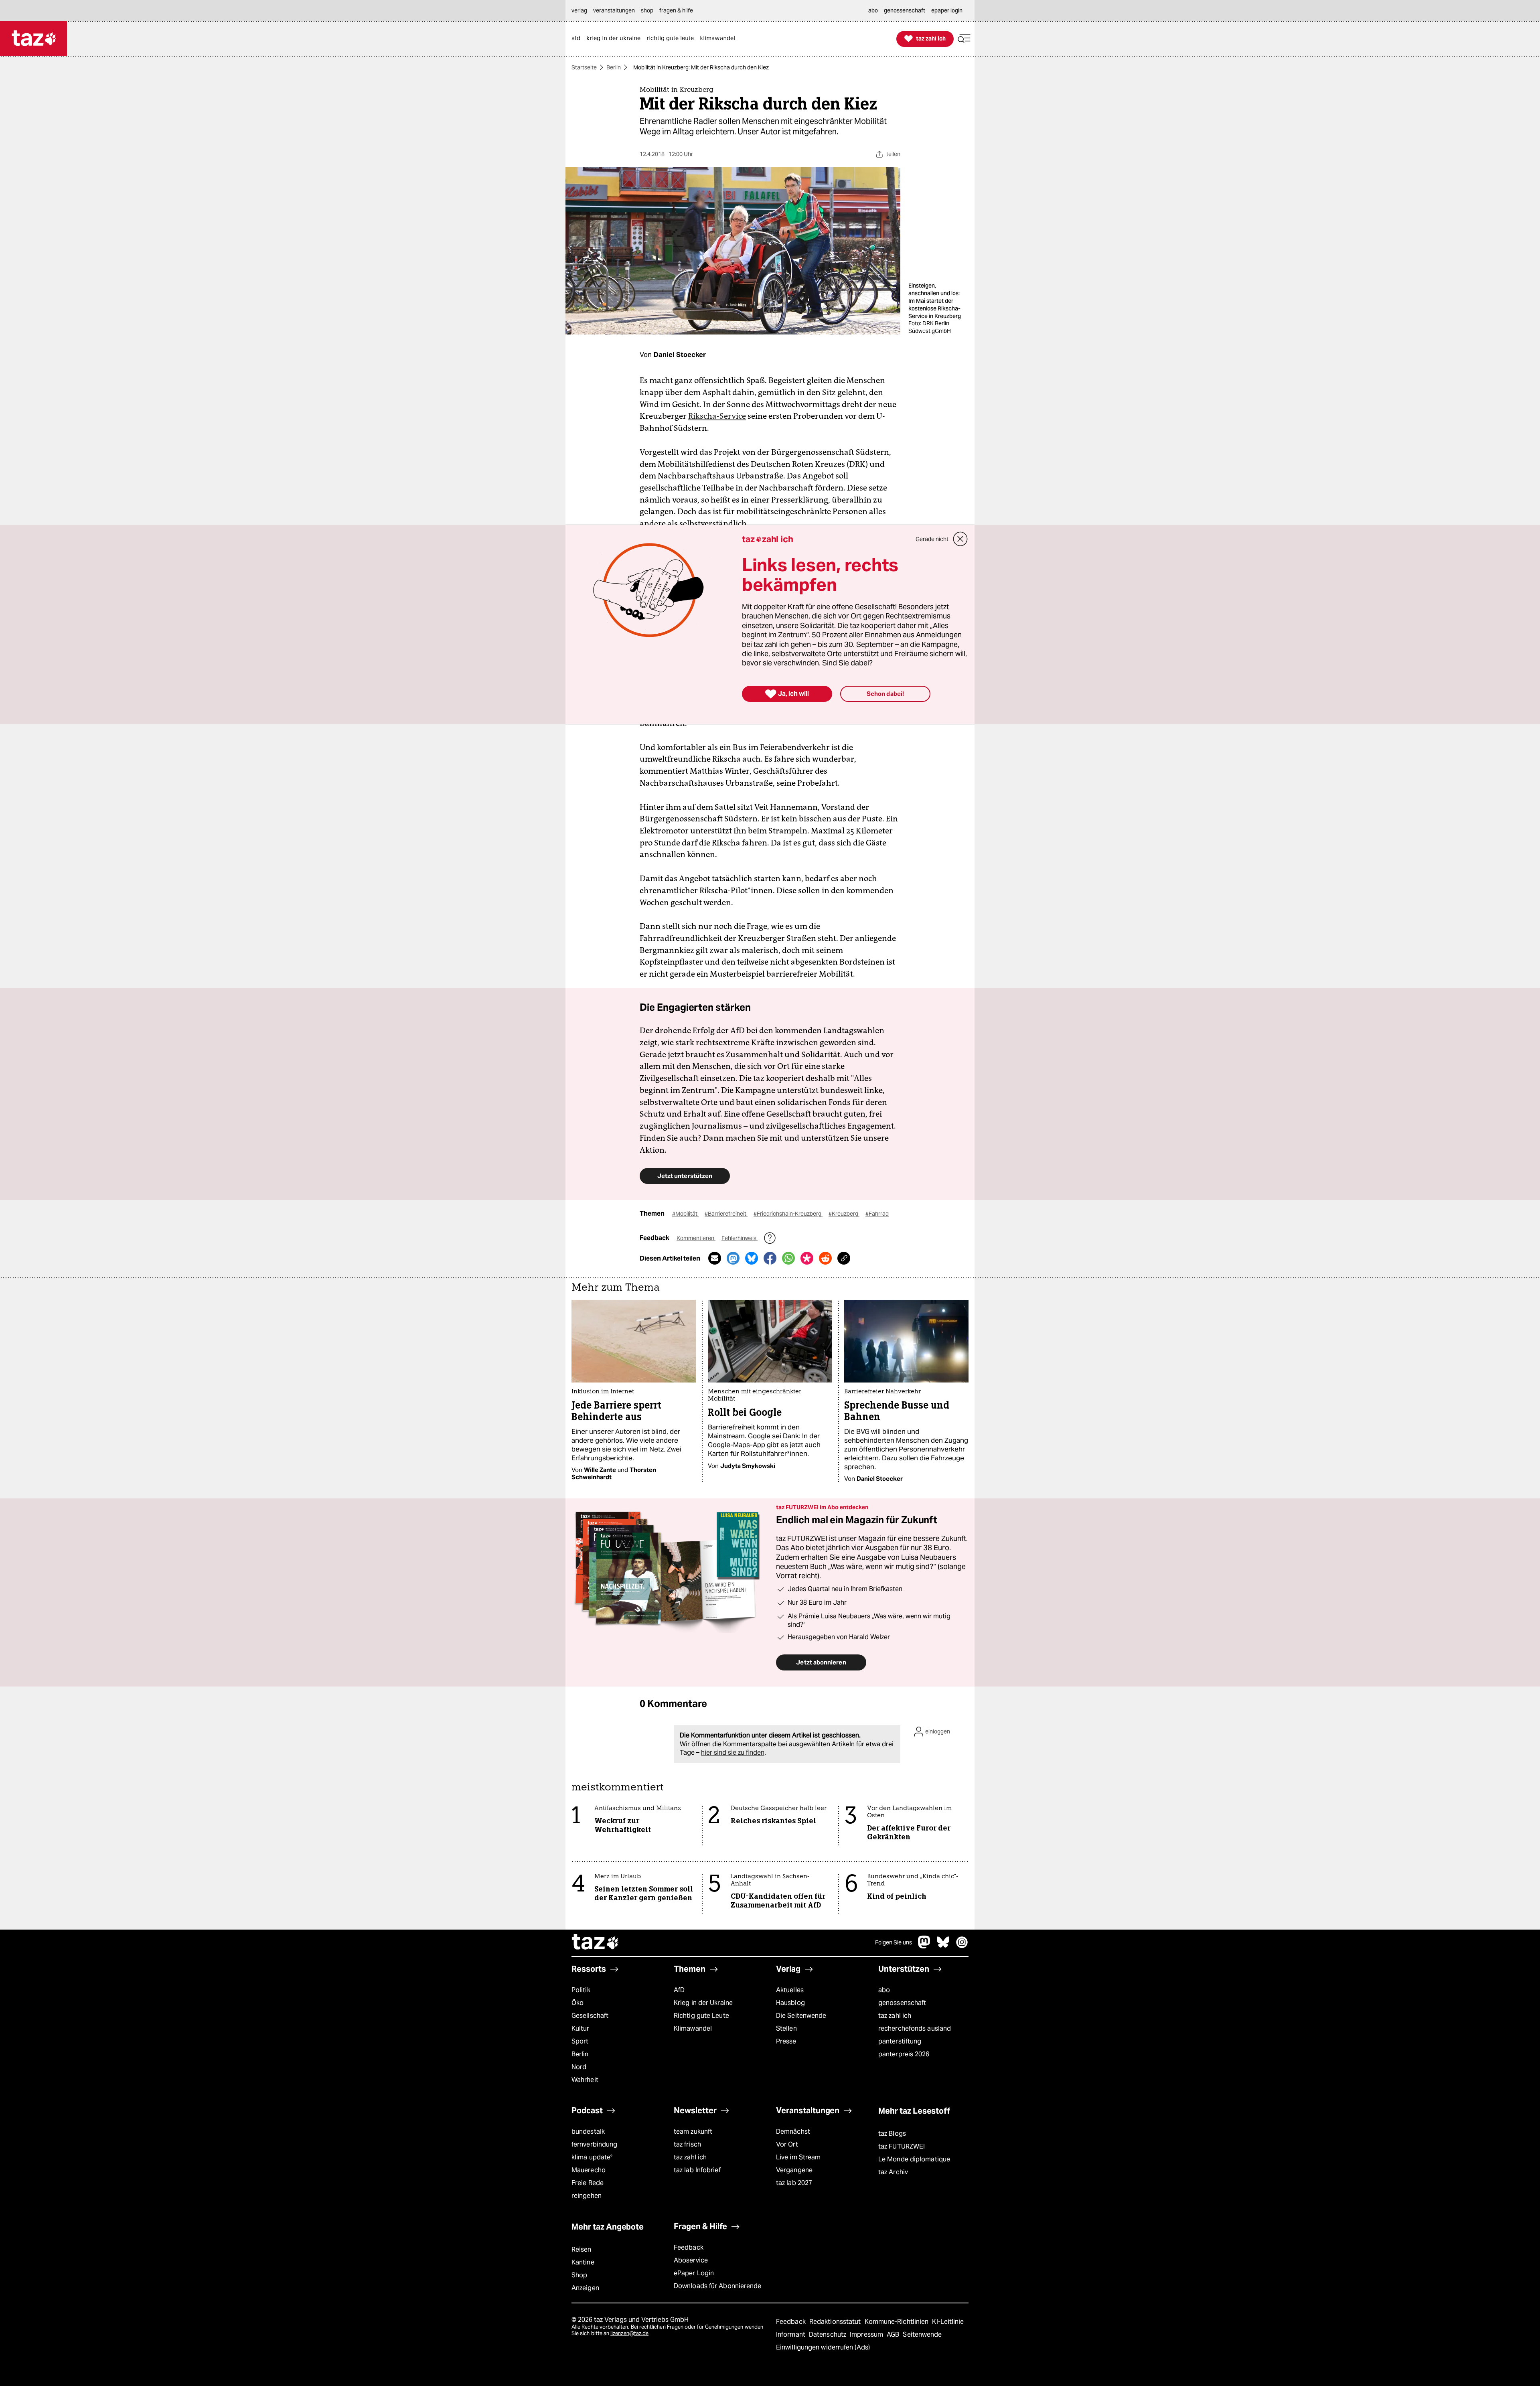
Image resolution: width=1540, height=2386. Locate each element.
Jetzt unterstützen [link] (685, 1176)
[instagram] (962, 1946)
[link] (578, 39)
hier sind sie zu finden (733, 1753)
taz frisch (687, 2144)
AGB (894, 2334)
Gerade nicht (932, 539)
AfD (679, 1990)
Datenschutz (828, 2334)
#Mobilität (685, 1214)
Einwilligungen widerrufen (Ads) (823, 2347)
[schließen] (960, 539)
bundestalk (588, 2132)
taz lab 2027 (794, 2183)
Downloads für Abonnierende (718, 2286)
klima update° (592, 2157)
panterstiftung (900, 2041)
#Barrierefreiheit (726, 1214)
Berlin (614, 67)
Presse (786, 2041)
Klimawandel (693, 2028)
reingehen (587, 2196)
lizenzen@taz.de (629, 2333)
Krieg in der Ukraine (703, 2003)
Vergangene (794, 2170)
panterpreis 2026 (904, 2054)
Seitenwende (922, 2334)
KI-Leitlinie (948, 2322)
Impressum (867, 2334)
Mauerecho (589, 2170)
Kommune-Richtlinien (898, 2322)
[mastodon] (924, 1946)
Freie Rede (588, 2183)
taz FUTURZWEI (902, 2146)
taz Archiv (893, 2172)
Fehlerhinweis (740, 1238)
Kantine (583, 2262)
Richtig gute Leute (701, 2016)
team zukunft (693, 2132)
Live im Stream (798, 2157)
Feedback (689, 2247)
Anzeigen (585, 2288)
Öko (577, 2003)
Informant (791, 2334)
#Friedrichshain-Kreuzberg (788, 1214)
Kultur (581, 2028)
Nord (579, 2067)
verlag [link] (579, 10)
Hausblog (790, 2003)
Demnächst (793, 2132)
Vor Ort (787, 2144)
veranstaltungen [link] (614, 10)
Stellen (786, 2028)
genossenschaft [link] (905, 10)
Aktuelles (790, 1990)
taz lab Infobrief (697, 2170)
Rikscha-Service (717, 416)
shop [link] (647, 10)
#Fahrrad (877, 1214)
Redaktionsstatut (836, 2322)
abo (884, 1990)
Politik (581, 1990)
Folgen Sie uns (894, 1942)
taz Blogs (892, 2134)
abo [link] (873, 10)
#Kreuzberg (844, 1214)
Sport (580, 2041)
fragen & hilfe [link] (676, 10)
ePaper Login (694, 2273)
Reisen (582, 2249)
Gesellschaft (590, 2016)
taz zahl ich (895, 2016)
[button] (964, 39)
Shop (579, 2275)
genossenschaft (902, 2003)
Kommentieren (696, 1238)
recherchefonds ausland (915, 2028)
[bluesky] (943, 1946)
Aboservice (691, 2260)
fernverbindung (594, 2144)
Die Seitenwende (801, 2016)
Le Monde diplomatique (914, 2159)
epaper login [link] (947, 10)
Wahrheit (585, 2080)
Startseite (584, 67)
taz (596, 1943)
